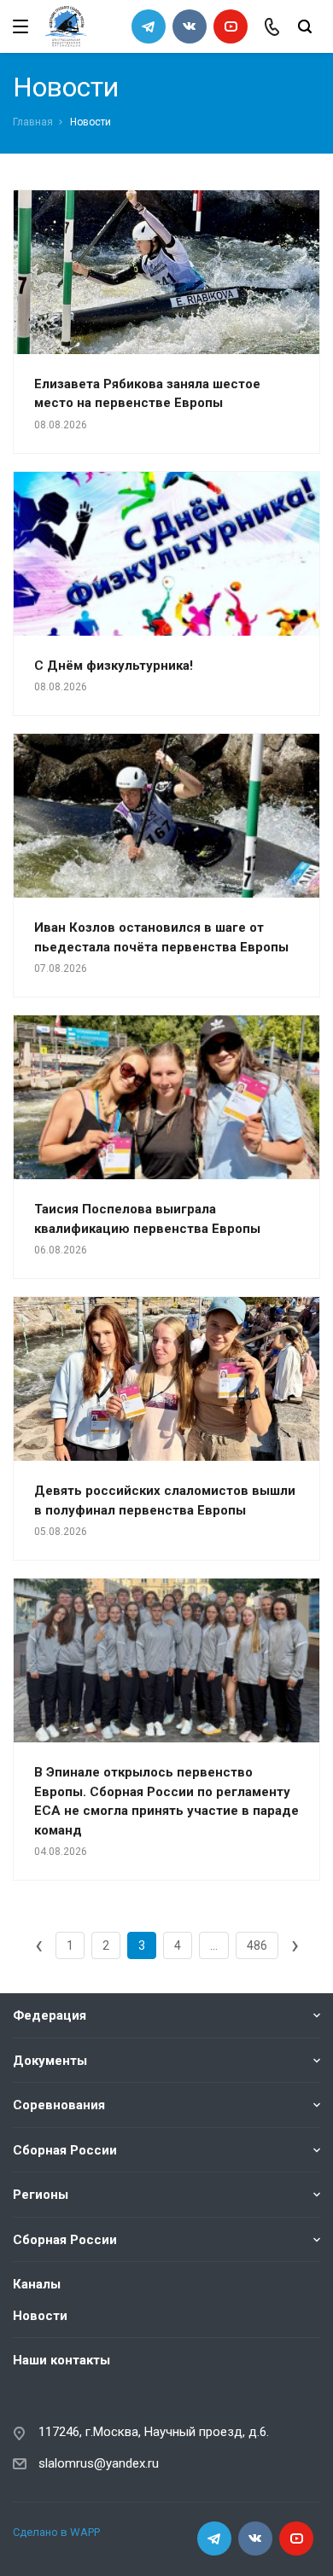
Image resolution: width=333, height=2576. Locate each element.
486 (257, 1945)
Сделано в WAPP (56, 2532)
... (214, 1945)
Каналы (37, 2284)
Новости (40, 2316)
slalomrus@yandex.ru (99, 2463)
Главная (33, 122)
